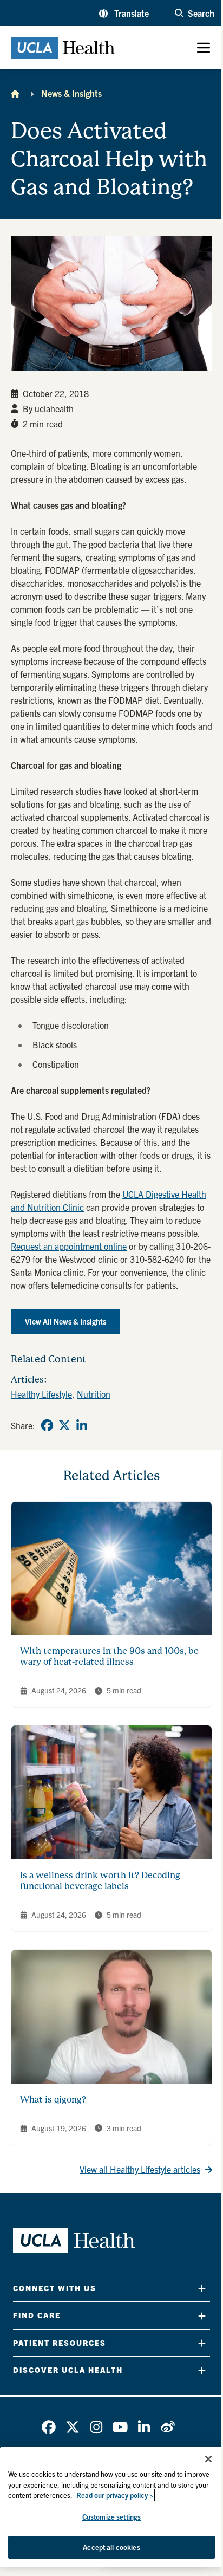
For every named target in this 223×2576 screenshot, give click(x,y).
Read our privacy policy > (115, 2495)
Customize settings (111, 2517)
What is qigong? (53, 2100)
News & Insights (71, 93)
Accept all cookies (111, 2547)
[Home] (15, 93)
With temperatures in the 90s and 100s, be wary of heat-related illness (109, 1656)
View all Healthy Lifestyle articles (140, 2169)
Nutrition (94, 1394)
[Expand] (202, 2288)
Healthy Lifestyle (41, 1394)
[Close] (208, 2459)
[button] (124, 13)
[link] (47, 1425)
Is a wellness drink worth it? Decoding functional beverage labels (100, 1881)
